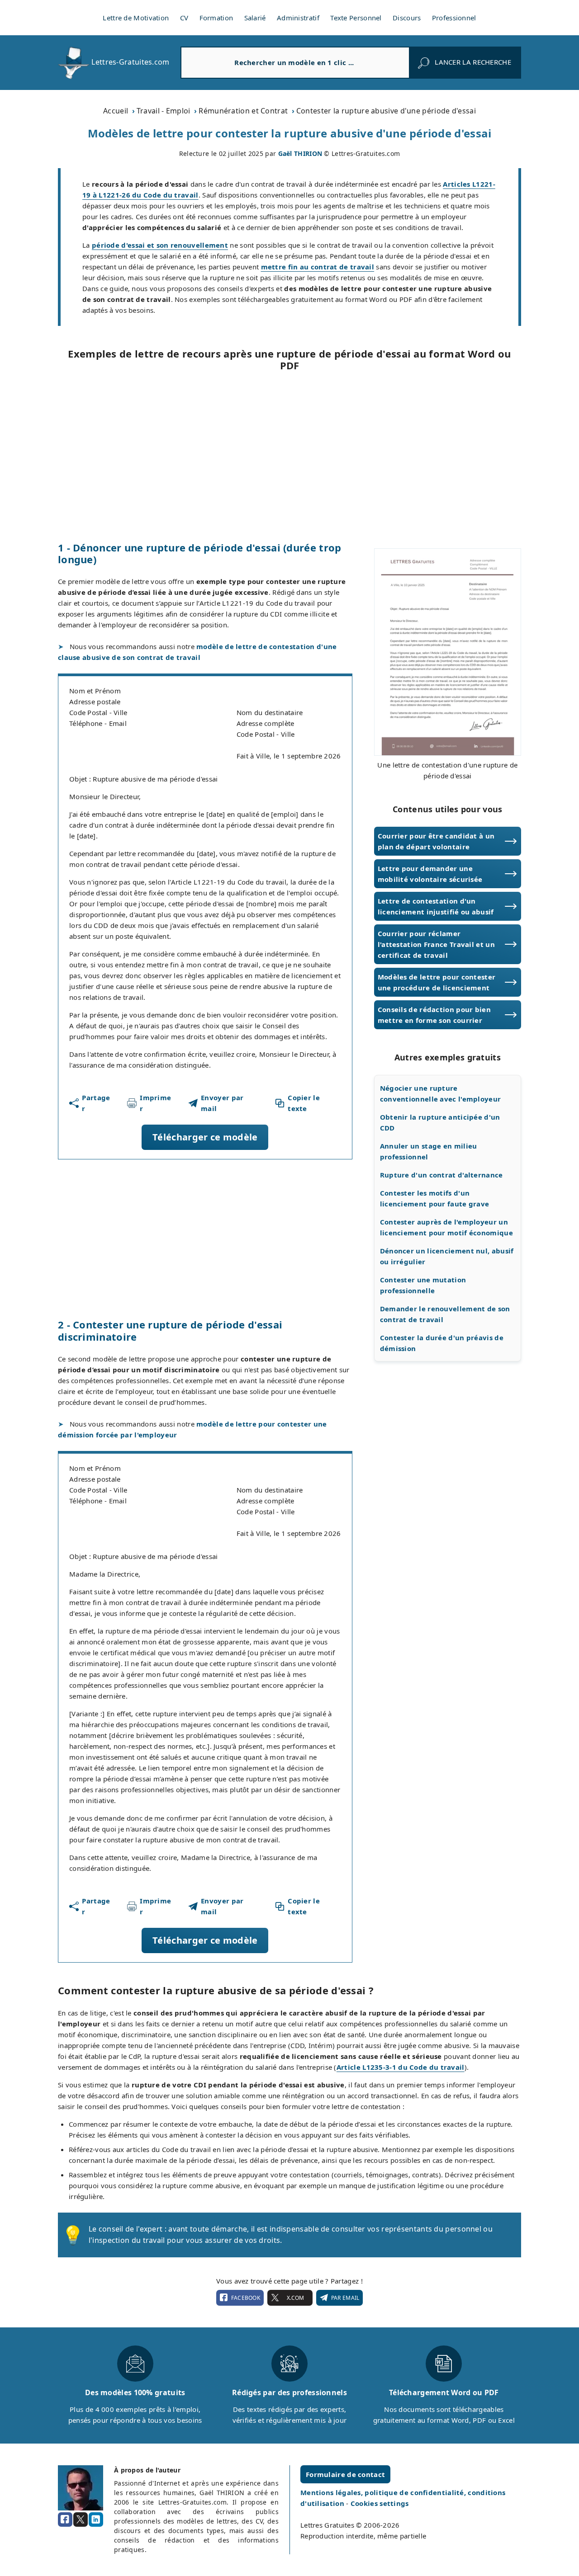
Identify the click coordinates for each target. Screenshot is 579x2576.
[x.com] (81, 2519)
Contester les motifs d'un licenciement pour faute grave (435, 1198)
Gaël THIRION (300, 153)
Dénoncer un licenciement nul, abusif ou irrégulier (447, 1256)
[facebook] (65, 2519)
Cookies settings (380, 2503)
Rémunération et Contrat (243, 111)
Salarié (255, 18)
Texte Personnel (356, 18)
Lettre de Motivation (136, 18)
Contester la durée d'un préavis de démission (442, 1343)
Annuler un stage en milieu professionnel (429, 1151)
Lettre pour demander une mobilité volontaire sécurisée (430, 874)
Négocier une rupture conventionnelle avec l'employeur (441, 1093)
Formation (216, 18)
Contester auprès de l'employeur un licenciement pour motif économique (446, 1227)
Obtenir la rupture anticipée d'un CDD (440, 1122)
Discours (407, 18)
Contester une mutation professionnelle (423, 1285)
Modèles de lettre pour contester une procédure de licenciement (437, 982)
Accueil (116, 111)
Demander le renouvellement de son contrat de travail (445, 1314)
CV (184, 18)
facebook (246, 2298)
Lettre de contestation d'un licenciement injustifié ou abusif (436, 906)
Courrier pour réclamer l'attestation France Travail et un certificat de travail (436, 944)
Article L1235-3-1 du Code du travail (401, 2067)
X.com (295, 2298)
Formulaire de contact (345, 2474)
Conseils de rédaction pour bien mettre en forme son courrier (434, 1015)
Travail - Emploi (164, 111)
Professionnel (454, 18)
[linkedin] (96, 2519)
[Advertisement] (289, 457)
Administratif (298, 18)
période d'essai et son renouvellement (160, 245)
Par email (345, 2298)
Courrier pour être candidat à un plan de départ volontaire (436, 841)
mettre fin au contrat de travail (318, 267)
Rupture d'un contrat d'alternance (441, 1175)
